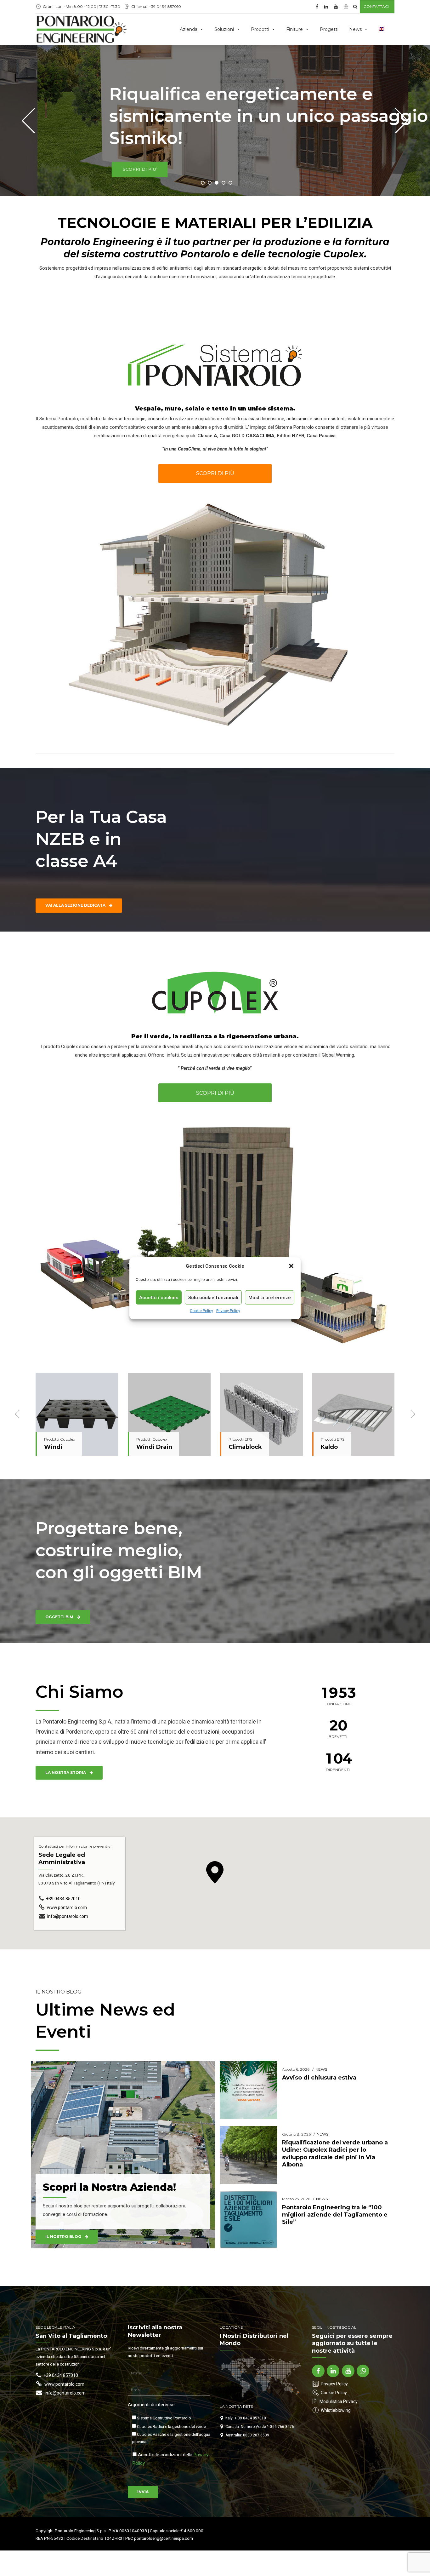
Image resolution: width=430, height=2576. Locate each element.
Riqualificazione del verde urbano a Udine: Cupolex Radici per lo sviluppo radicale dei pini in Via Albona (335, 2154)
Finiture (294, 29)
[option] (77, 1414)
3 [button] (217, 183)
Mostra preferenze (270, 1297)
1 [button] (203, 183)
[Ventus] (354, 1414)
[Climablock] (77, 1414)
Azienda (189, 29)
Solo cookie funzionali (213, 1297)
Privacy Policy (228, 1311)
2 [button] (210, 183)
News (355, 29)
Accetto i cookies (159, 1297)
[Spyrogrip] (261, 1414)
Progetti (329, 29)
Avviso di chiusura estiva (319, 2078)
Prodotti (260, 29)
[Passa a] (383, 29)
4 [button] (223, 183)
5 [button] (230, 183)
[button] (291, 1266)
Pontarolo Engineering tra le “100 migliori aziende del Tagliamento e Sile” (335, 2215)
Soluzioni (224, 29)
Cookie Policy (201, 1311)
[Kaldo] (169, 1414)
